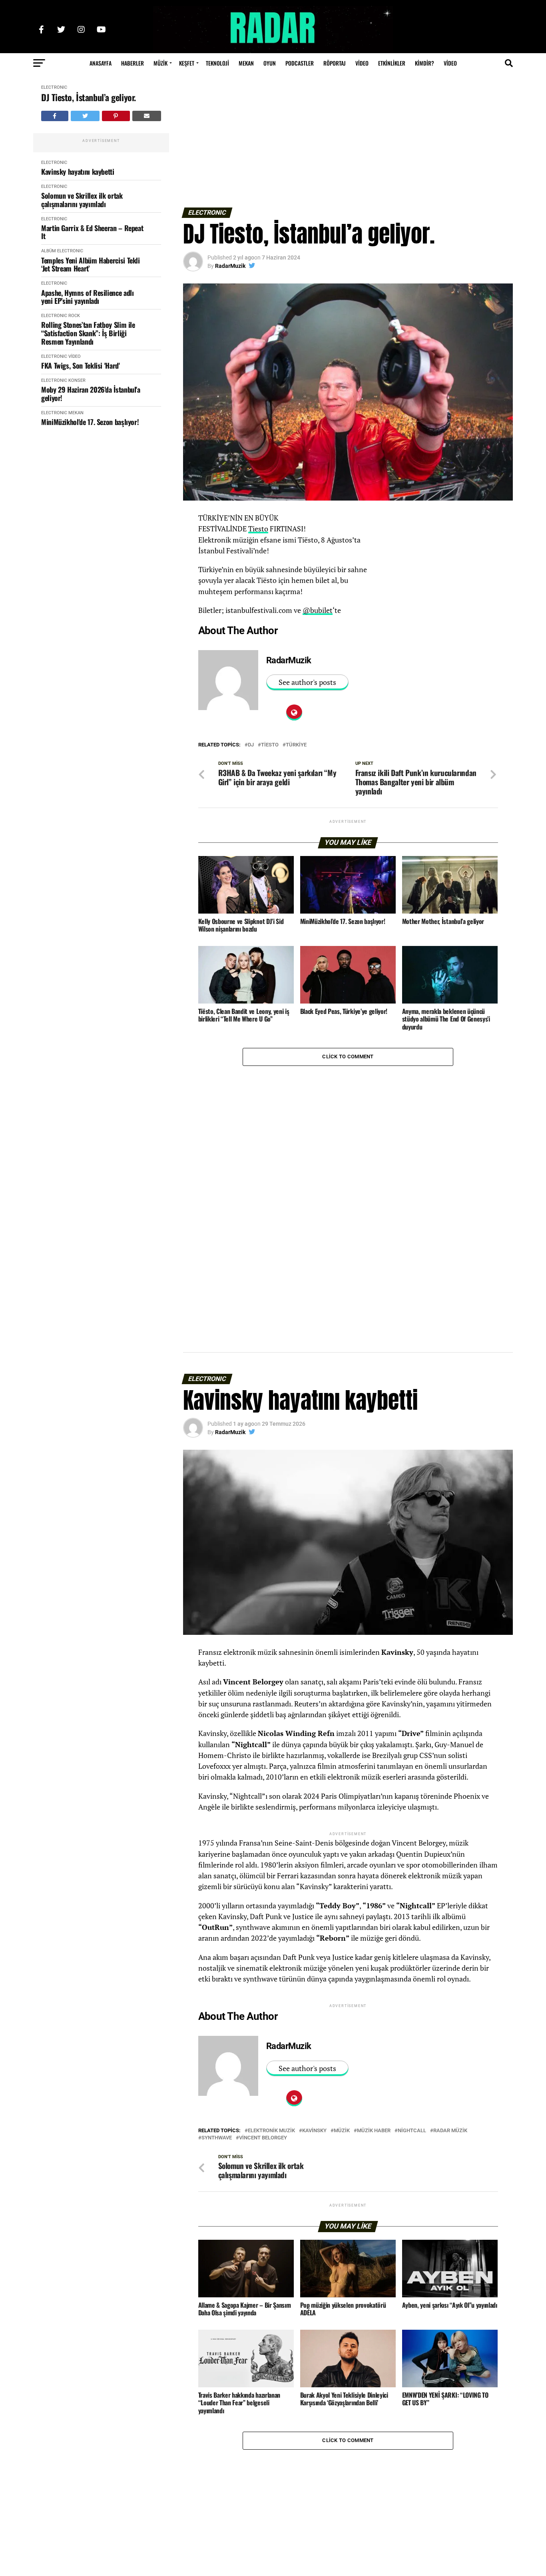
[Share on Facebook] (55, 116)
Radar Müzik (450, 2131)
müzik (342, 2131)
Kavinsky (314, 2131)
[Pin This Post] (116, 116)
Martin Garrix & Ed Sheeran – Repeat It (92, 232)
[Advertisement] (348, 144)
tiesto (270, 745)
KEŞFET (187, 63)
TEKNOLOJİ (217, 63)
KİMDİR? (424, 63)
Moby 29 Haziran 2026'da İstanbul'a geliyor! (91, 394)
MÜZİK (160, 63)
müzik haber (374, 2131)
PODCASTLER (300, 63)
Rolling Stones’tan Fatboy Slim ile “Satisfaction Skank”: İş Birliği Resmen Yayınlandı (88, 333)
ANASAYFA (101, 63)
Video (450, 63)
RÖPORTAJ (335, 63)
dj (251, 745)
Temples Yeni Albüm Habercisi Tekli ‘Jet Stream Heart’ (91, 264)
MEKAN (246, 63)
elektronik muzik (271, 2131)
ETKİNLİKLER (392, 63)
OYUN (270, 63)
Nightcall (412, 2131)
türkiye (296, 745)
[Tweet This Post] (85, 116)
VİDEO (362, 63)
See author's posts (307, 682)
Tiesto (258, 529)
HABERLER (133, 63)
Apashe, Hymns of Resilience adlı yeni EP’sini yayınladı (87, 297)
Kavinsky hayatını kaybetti (78, 172)
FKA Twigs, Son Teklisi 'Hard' (81, 366)
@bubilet (318, 610)
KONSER (77, 380)
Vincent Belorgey (263, 2138)
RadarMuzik (230, 266)
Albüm (49, 251)
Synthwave (217, 2138)
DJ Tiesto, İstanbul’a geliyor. (89, 97)
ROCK (74, 316)
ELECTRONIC (54, 87)
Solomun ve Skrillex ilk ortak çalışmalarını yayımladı (82, 200)
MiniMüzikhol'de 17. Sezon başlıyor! (90, 422)
